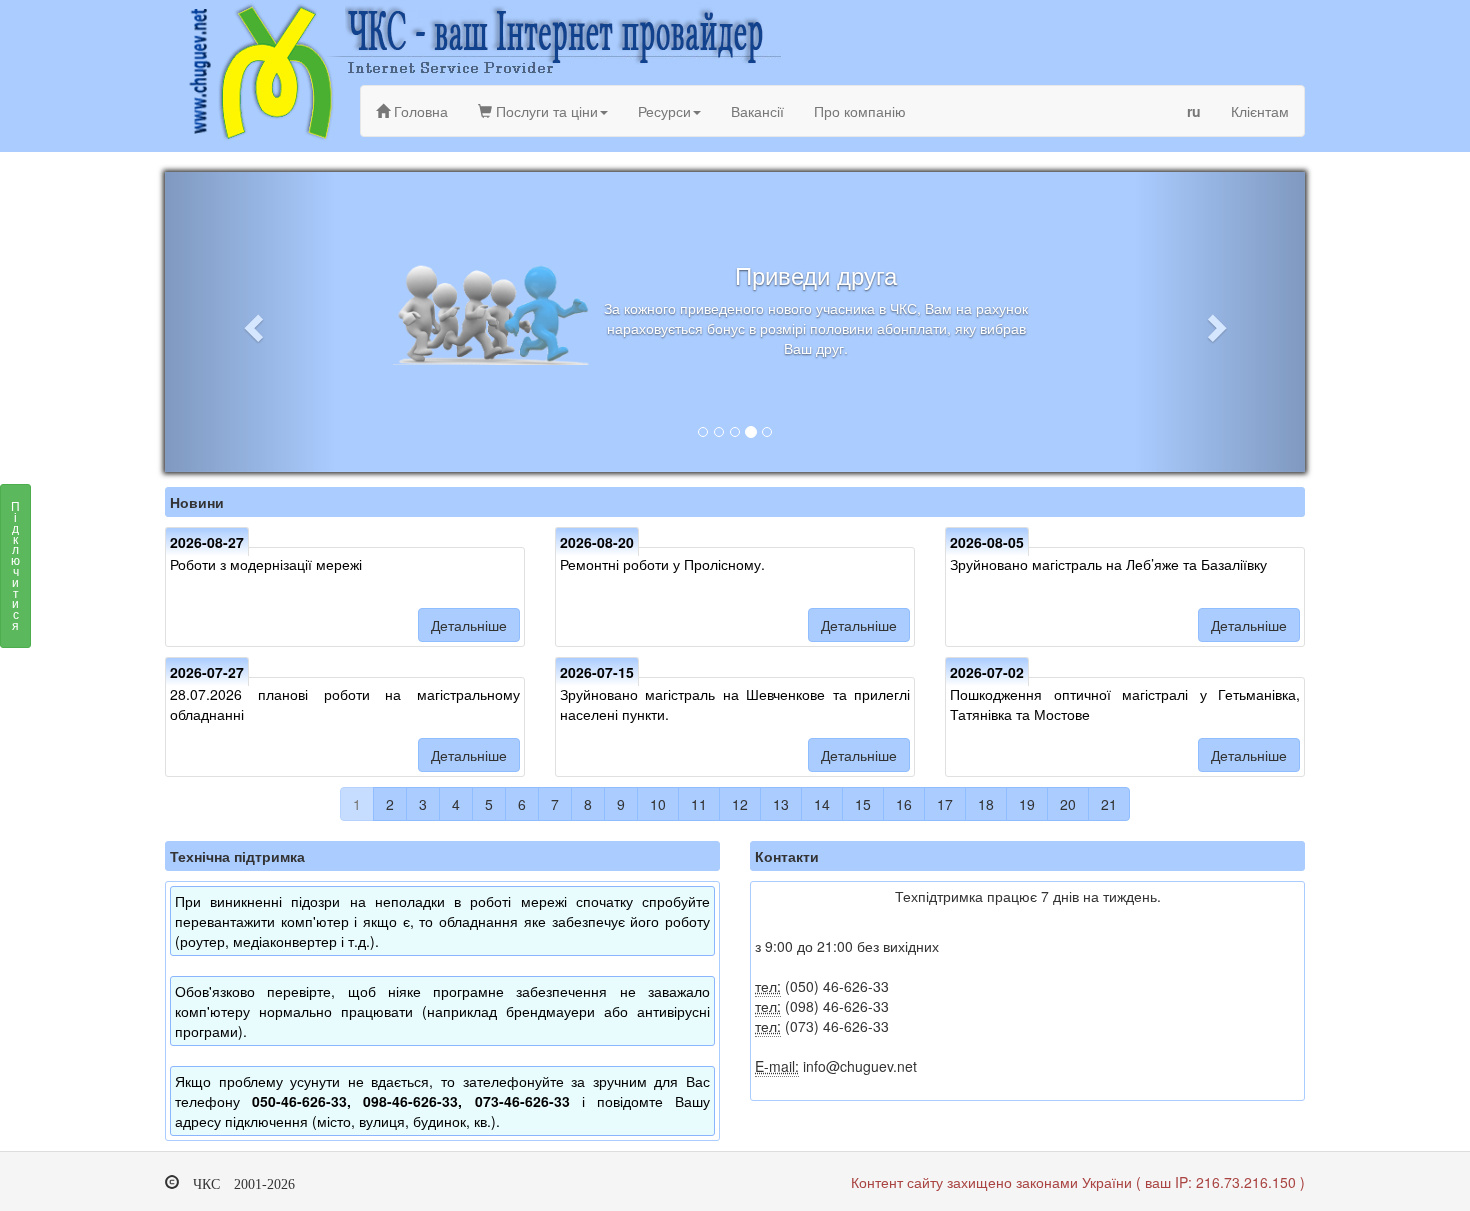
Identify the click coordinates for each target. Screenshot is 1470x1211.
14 (822, 804)
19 (1027, 804)
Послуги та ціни (545, 111)
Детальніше (469, 625)
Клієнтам (1260, 111)
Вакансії (757, 111)
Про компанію (860, 111)
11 (699, 804)
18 (986, 804)
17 (945, 804)
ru (1194, 111)
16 (904, 804)
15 (863, 804)
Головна (419, 111)
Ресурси (664, 111)
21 (1109, 804)
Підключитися (15, 565)
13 (781, 804)
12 (740, 804)
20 (1068, 804)
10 (658, 804)
